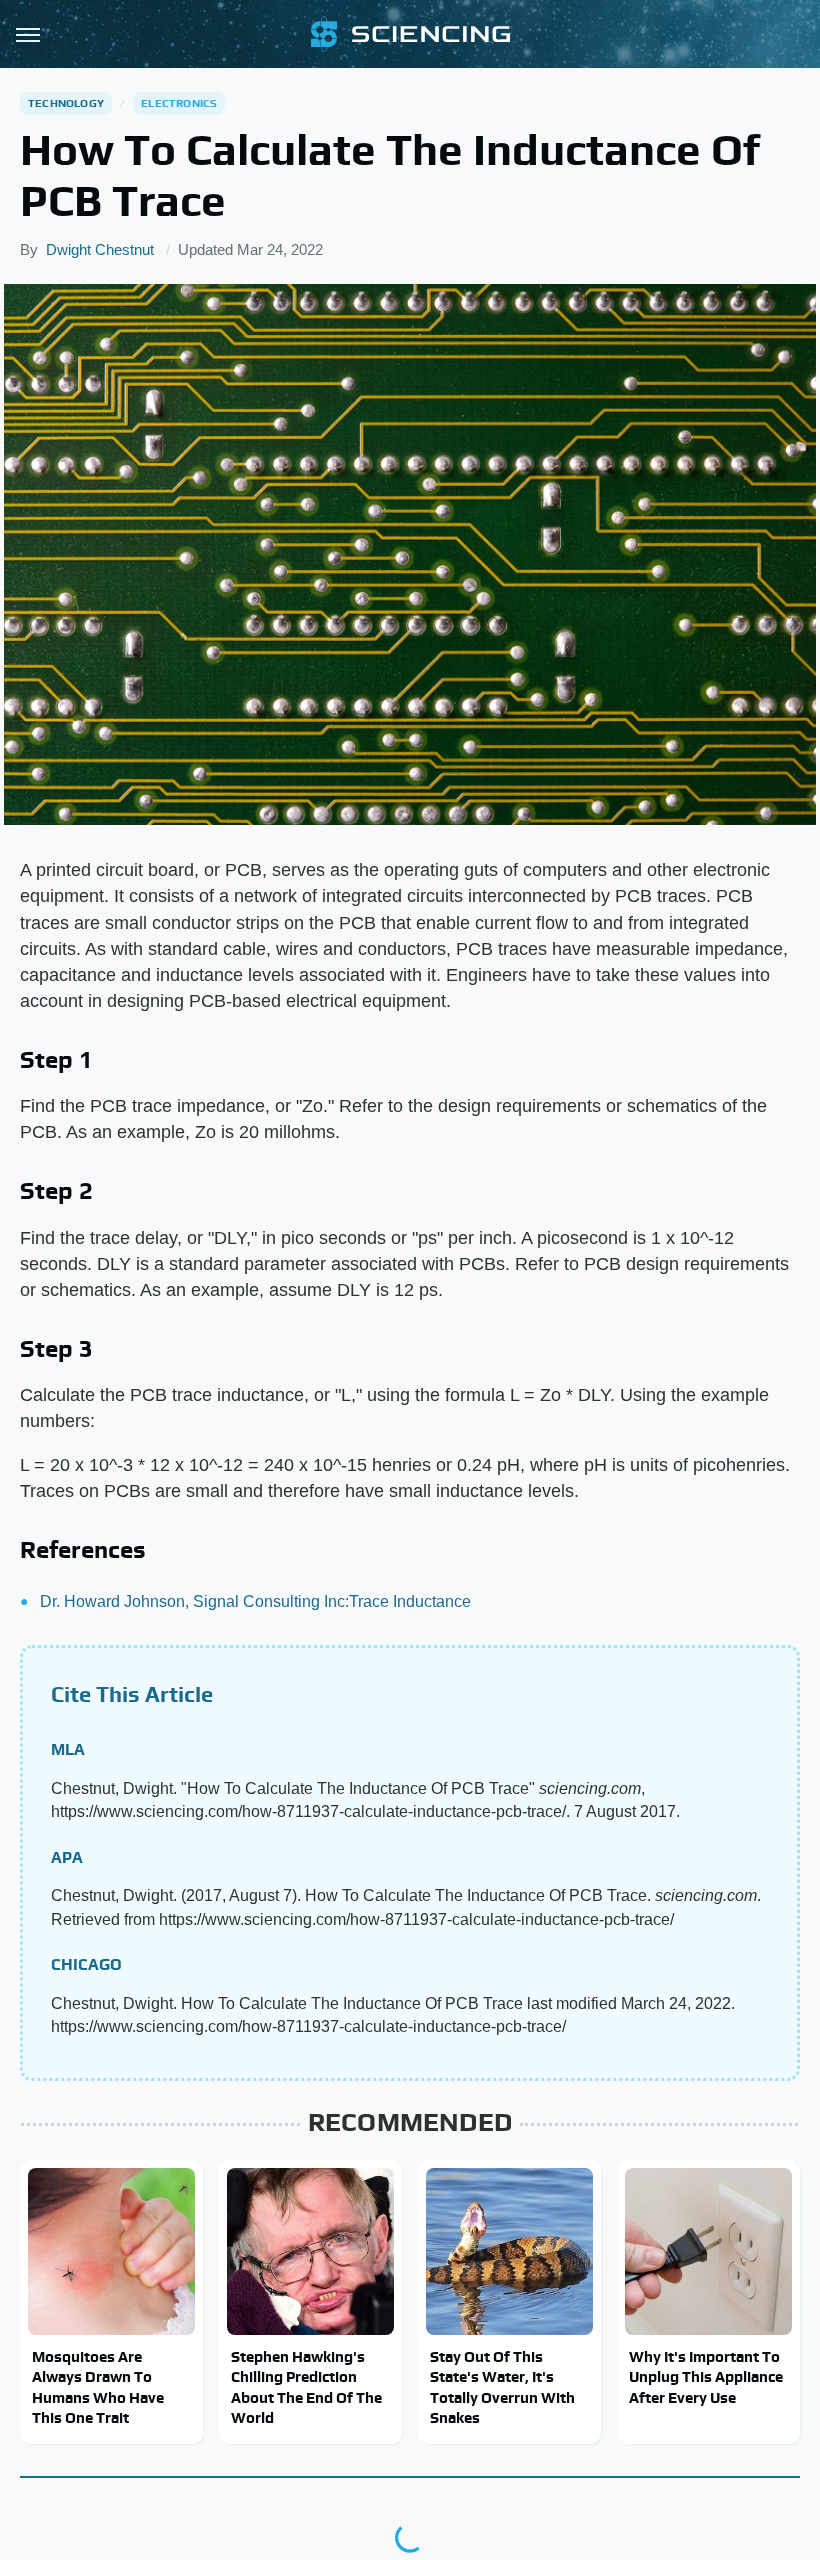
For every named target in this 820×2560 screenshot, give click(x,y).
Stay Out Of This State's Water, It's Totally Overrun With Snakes (502, 2387)
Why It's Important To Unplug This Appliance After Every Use (706, 2377)
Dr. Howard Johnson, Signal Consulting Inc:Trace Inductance (255, 1601)
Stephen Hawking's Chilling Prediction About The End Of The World (306, 2387)
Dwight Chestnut (100, 249)
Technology (66, 103)
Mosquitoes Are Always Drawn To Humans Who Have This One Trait (98, 2387)
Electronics (179, 103)
